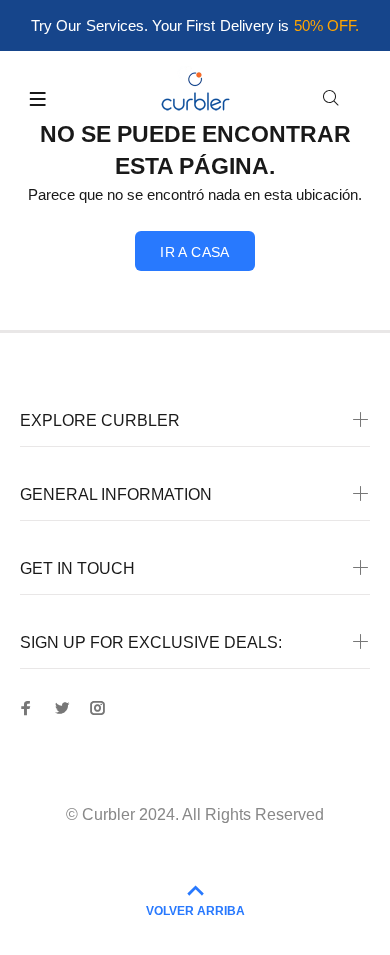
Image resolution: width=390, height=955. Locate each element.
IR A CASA (195, 252)
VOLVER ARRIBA (195, 911)
